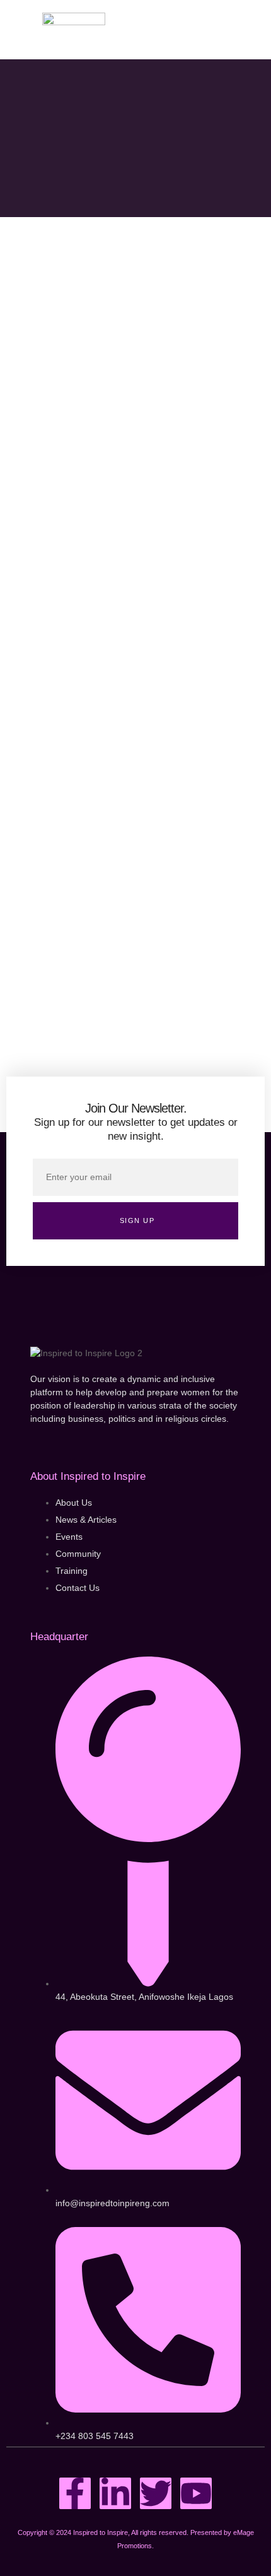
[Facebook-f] (75, 2493)
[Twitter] (156, 2493)
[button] (219, 30)
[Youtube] (196, 2493)
